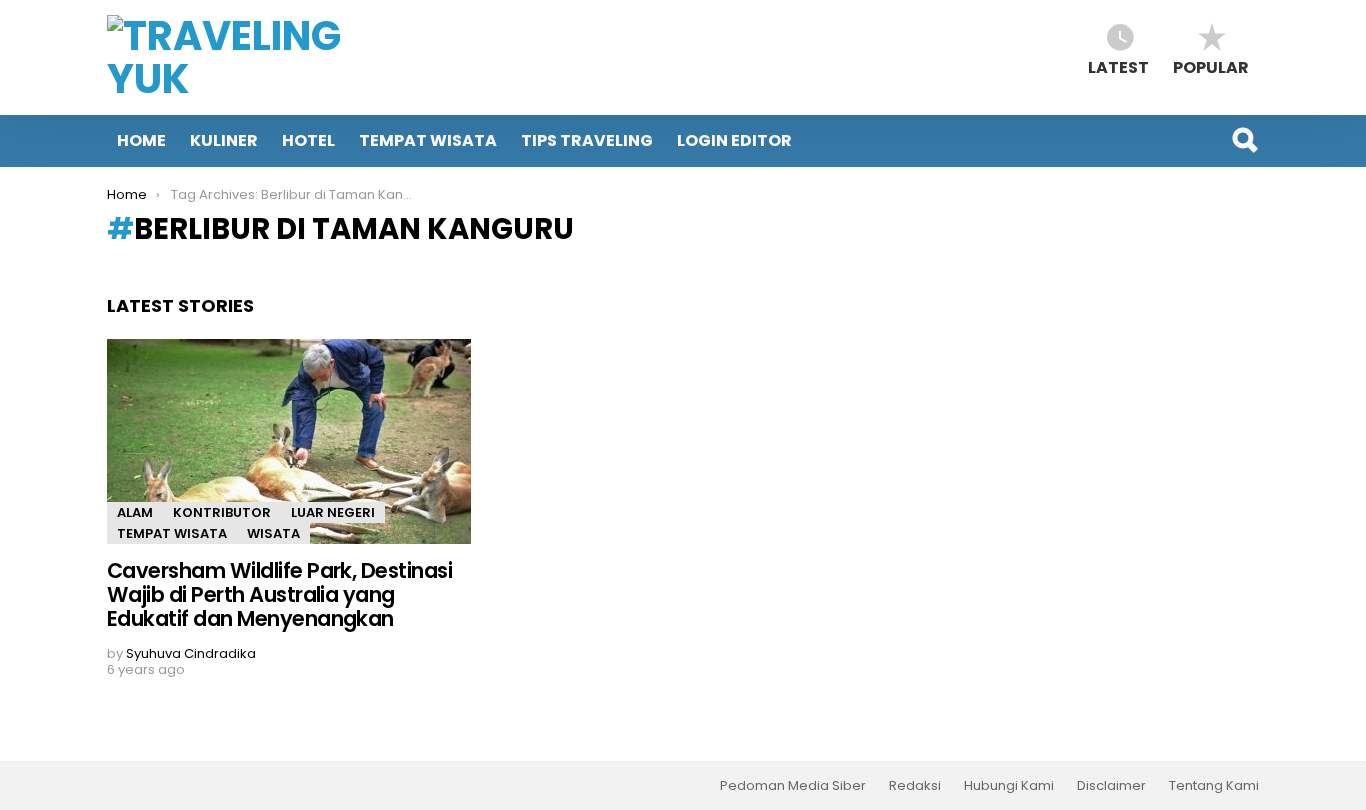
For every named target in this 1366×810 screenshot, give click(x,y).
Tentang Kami (1214, 786)
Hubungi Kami (1009, 786)
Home (141, 140)
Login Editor (734, 140)
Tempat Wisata (428, 140)
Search (1244, 140)
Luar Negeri (333, 512)
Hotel (308, 140)
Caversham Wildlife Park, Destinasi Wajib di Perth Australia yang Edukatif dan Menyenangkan (279, 594)
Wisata (273, 533)
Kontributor (222, 512)
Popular (1211, 66)
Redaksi (915, 786)
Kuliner (224, 140)
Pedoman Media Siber (793, 786)
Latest (1118, 66)
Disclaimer (1111, 786)
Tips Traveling (587, 140)
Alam (135, 512)
